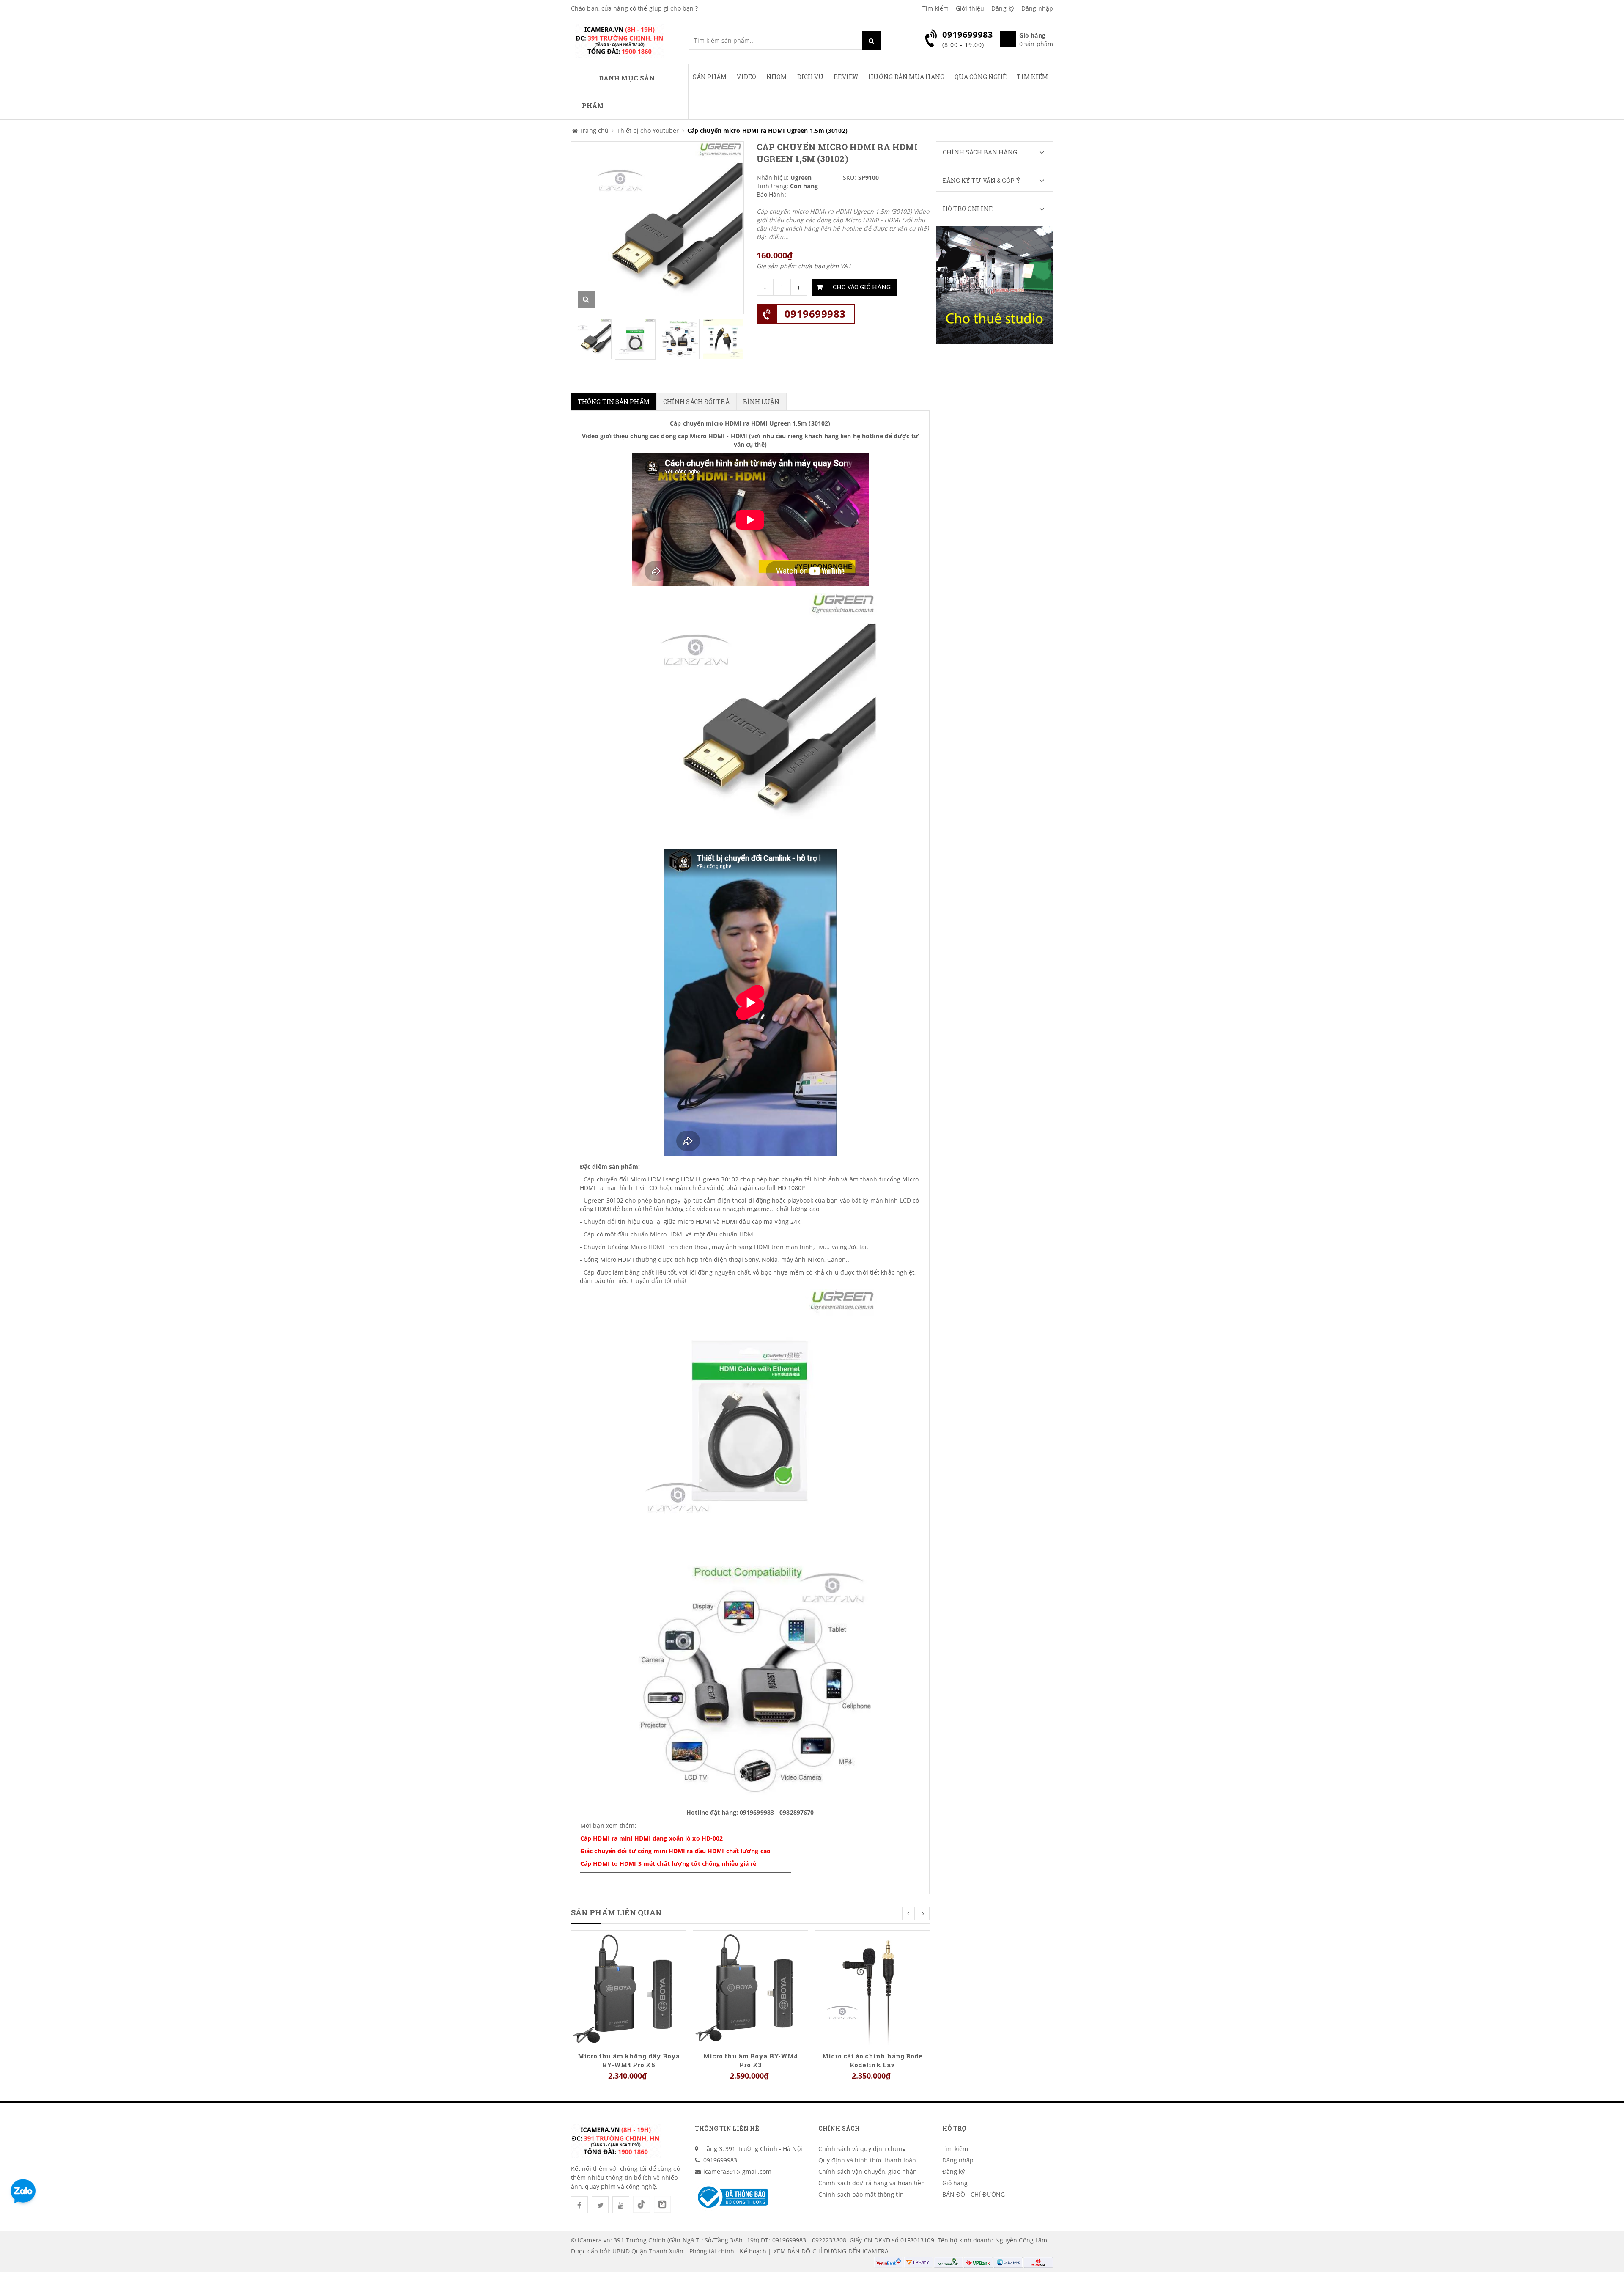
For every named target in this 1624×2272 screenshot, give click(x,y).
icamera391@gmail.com (738, 2172)
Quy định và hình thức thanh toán (867, 2160)
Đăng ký (1003, 8)
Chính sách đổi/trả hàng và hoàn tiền (872, 2183)
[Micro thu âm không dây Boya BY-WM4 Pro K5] (629, 1987)
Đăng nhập (1037, 8)
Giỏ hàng (955, 2183)
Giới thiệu (970, 8)
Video (746, 77)
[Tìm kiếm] (871, 40)
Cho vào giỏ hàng (862, 287)
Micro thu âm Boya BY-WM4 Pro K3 (750, 2060)
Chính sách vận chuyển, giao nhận (868, 2172)
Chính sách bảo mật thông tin (861, 2194)
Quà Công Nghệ (981, 77)
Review (846, 77)
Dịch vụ (811, 77)
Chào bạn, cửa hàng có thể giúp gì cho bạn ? (634, 8)
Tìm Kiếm (1032, 77)
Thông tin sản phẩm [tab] (614, 402)
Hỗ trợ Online (968, 209)
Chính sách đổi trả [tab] (696, 402)
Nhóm (776, 77)
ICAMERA (875, 2251)
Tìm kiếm (935, 8)
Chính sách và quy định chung (862, 2149)
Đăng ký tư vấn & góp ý (982, 180)
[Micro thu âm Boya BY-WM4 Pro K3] (750, 1987)
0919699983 (815, 314)
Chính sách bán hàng (980, 152)
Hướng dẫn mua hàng (906, 77)
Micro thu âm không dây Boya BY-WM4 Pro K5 (629, 2060)
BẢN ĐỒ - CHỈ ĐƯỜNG (974, 2194)
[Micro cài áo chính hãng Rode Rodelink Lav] (872, 1987)
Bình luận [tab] (761, 402)
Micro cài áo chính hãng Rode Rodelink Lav (872, 2060)
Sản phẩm (710, 77)
